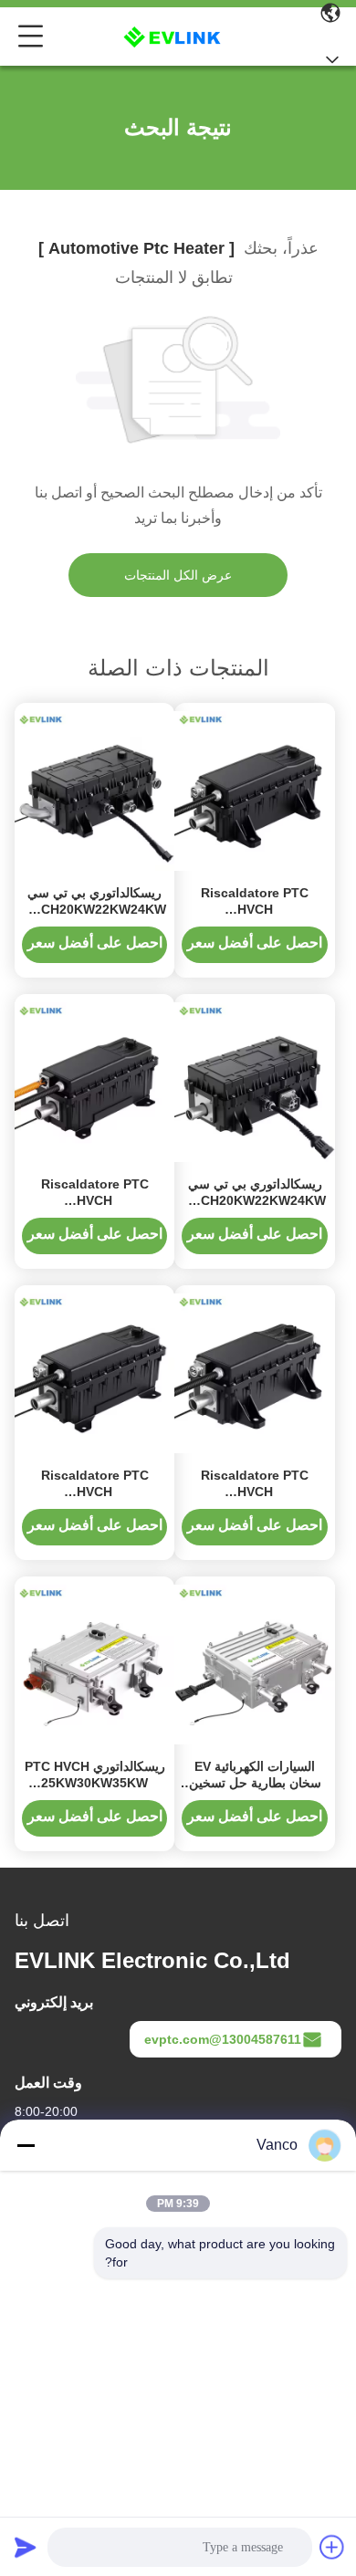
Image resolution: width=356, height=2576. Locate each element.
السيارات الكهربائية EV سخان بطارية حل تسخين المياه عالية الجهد (255, 1783)
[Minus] (26, 2145)
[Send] (26, 2547)
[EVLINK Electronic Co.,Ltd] (174, 37)
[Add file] (332, 2547)
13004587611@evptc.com (223, 2039)
